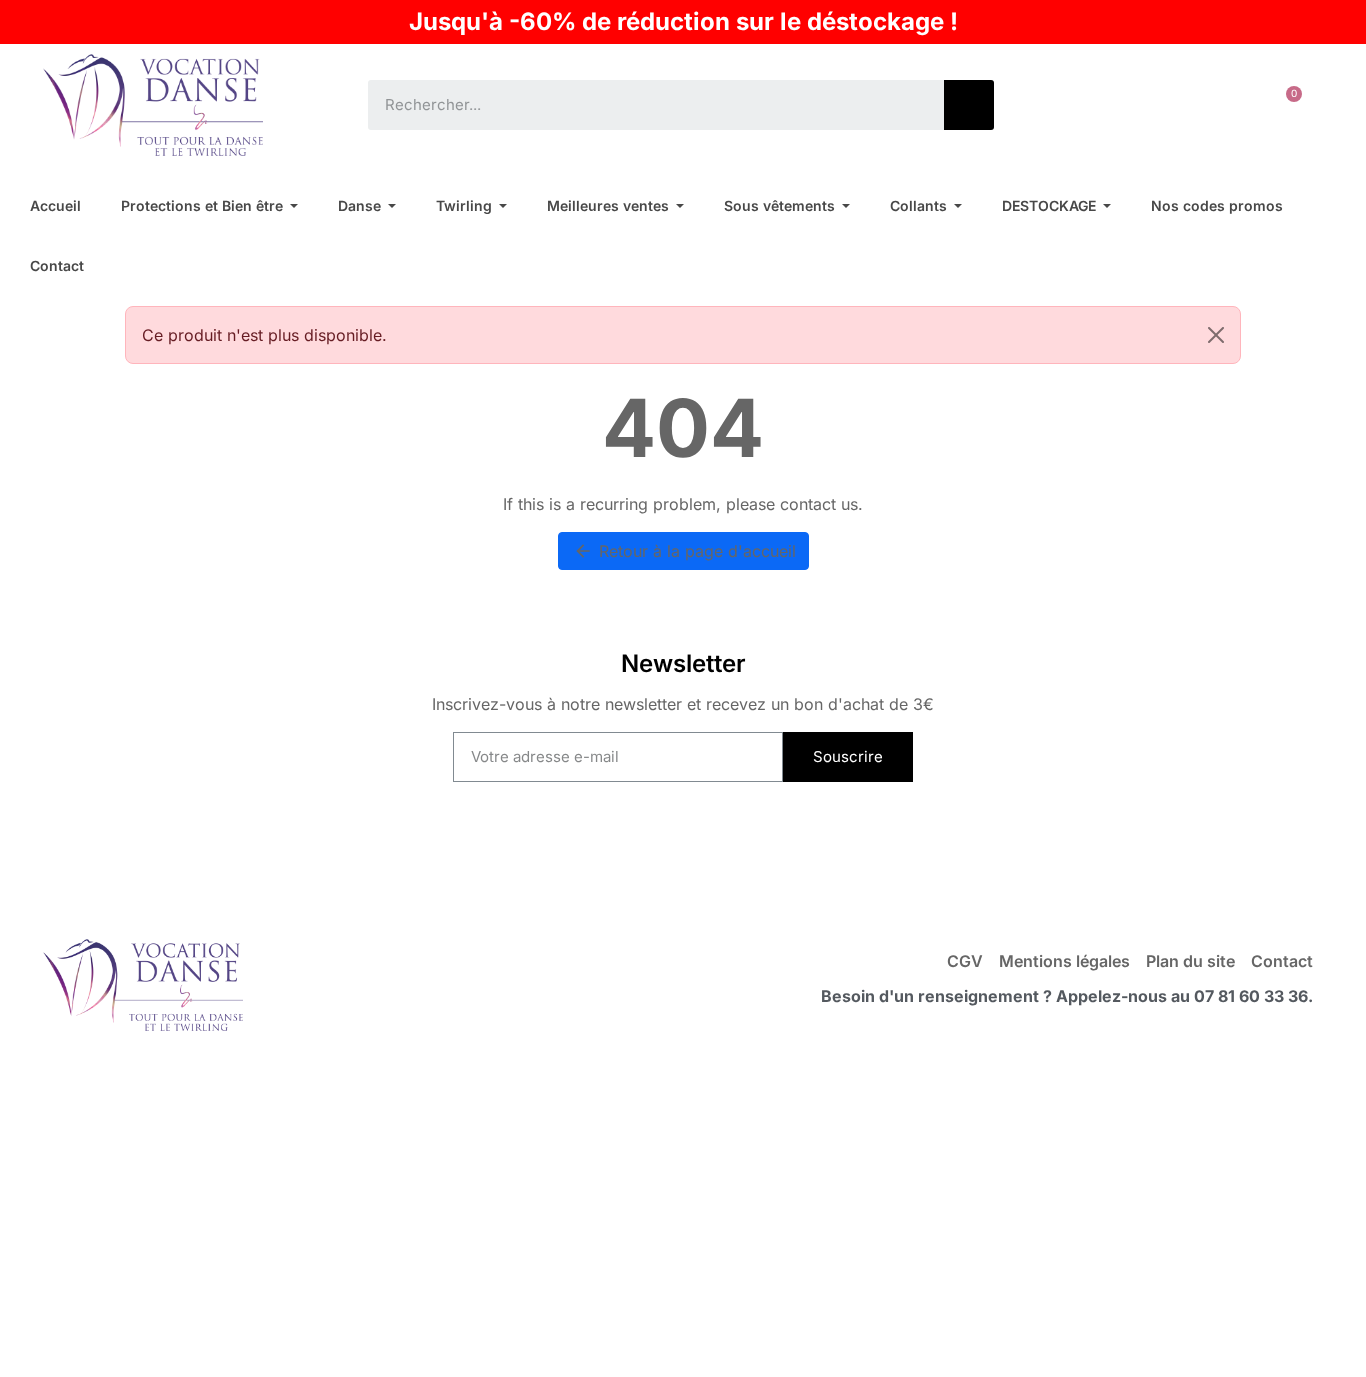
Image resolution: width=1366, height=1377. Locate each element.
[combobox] (641, 105)
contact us (819, 504)
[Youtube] (642, 857)
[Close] (1216, 335)
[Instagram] (723, 857)
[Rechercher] (969, 105)
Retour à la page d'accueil (684, 551)
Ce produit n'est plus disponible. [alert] (264, 335)
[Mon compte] (1222, 105)
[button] (1285, 105)
